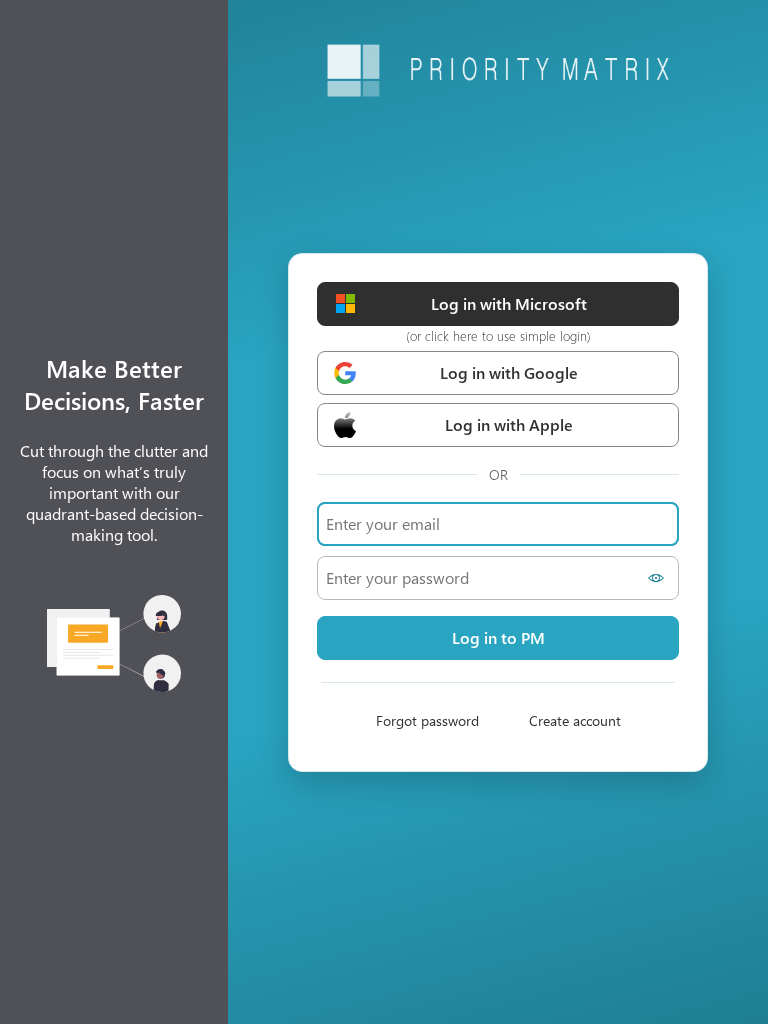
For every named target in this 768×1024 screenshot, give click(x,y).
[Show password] (659, 578)
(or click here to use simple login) (498, 335)
